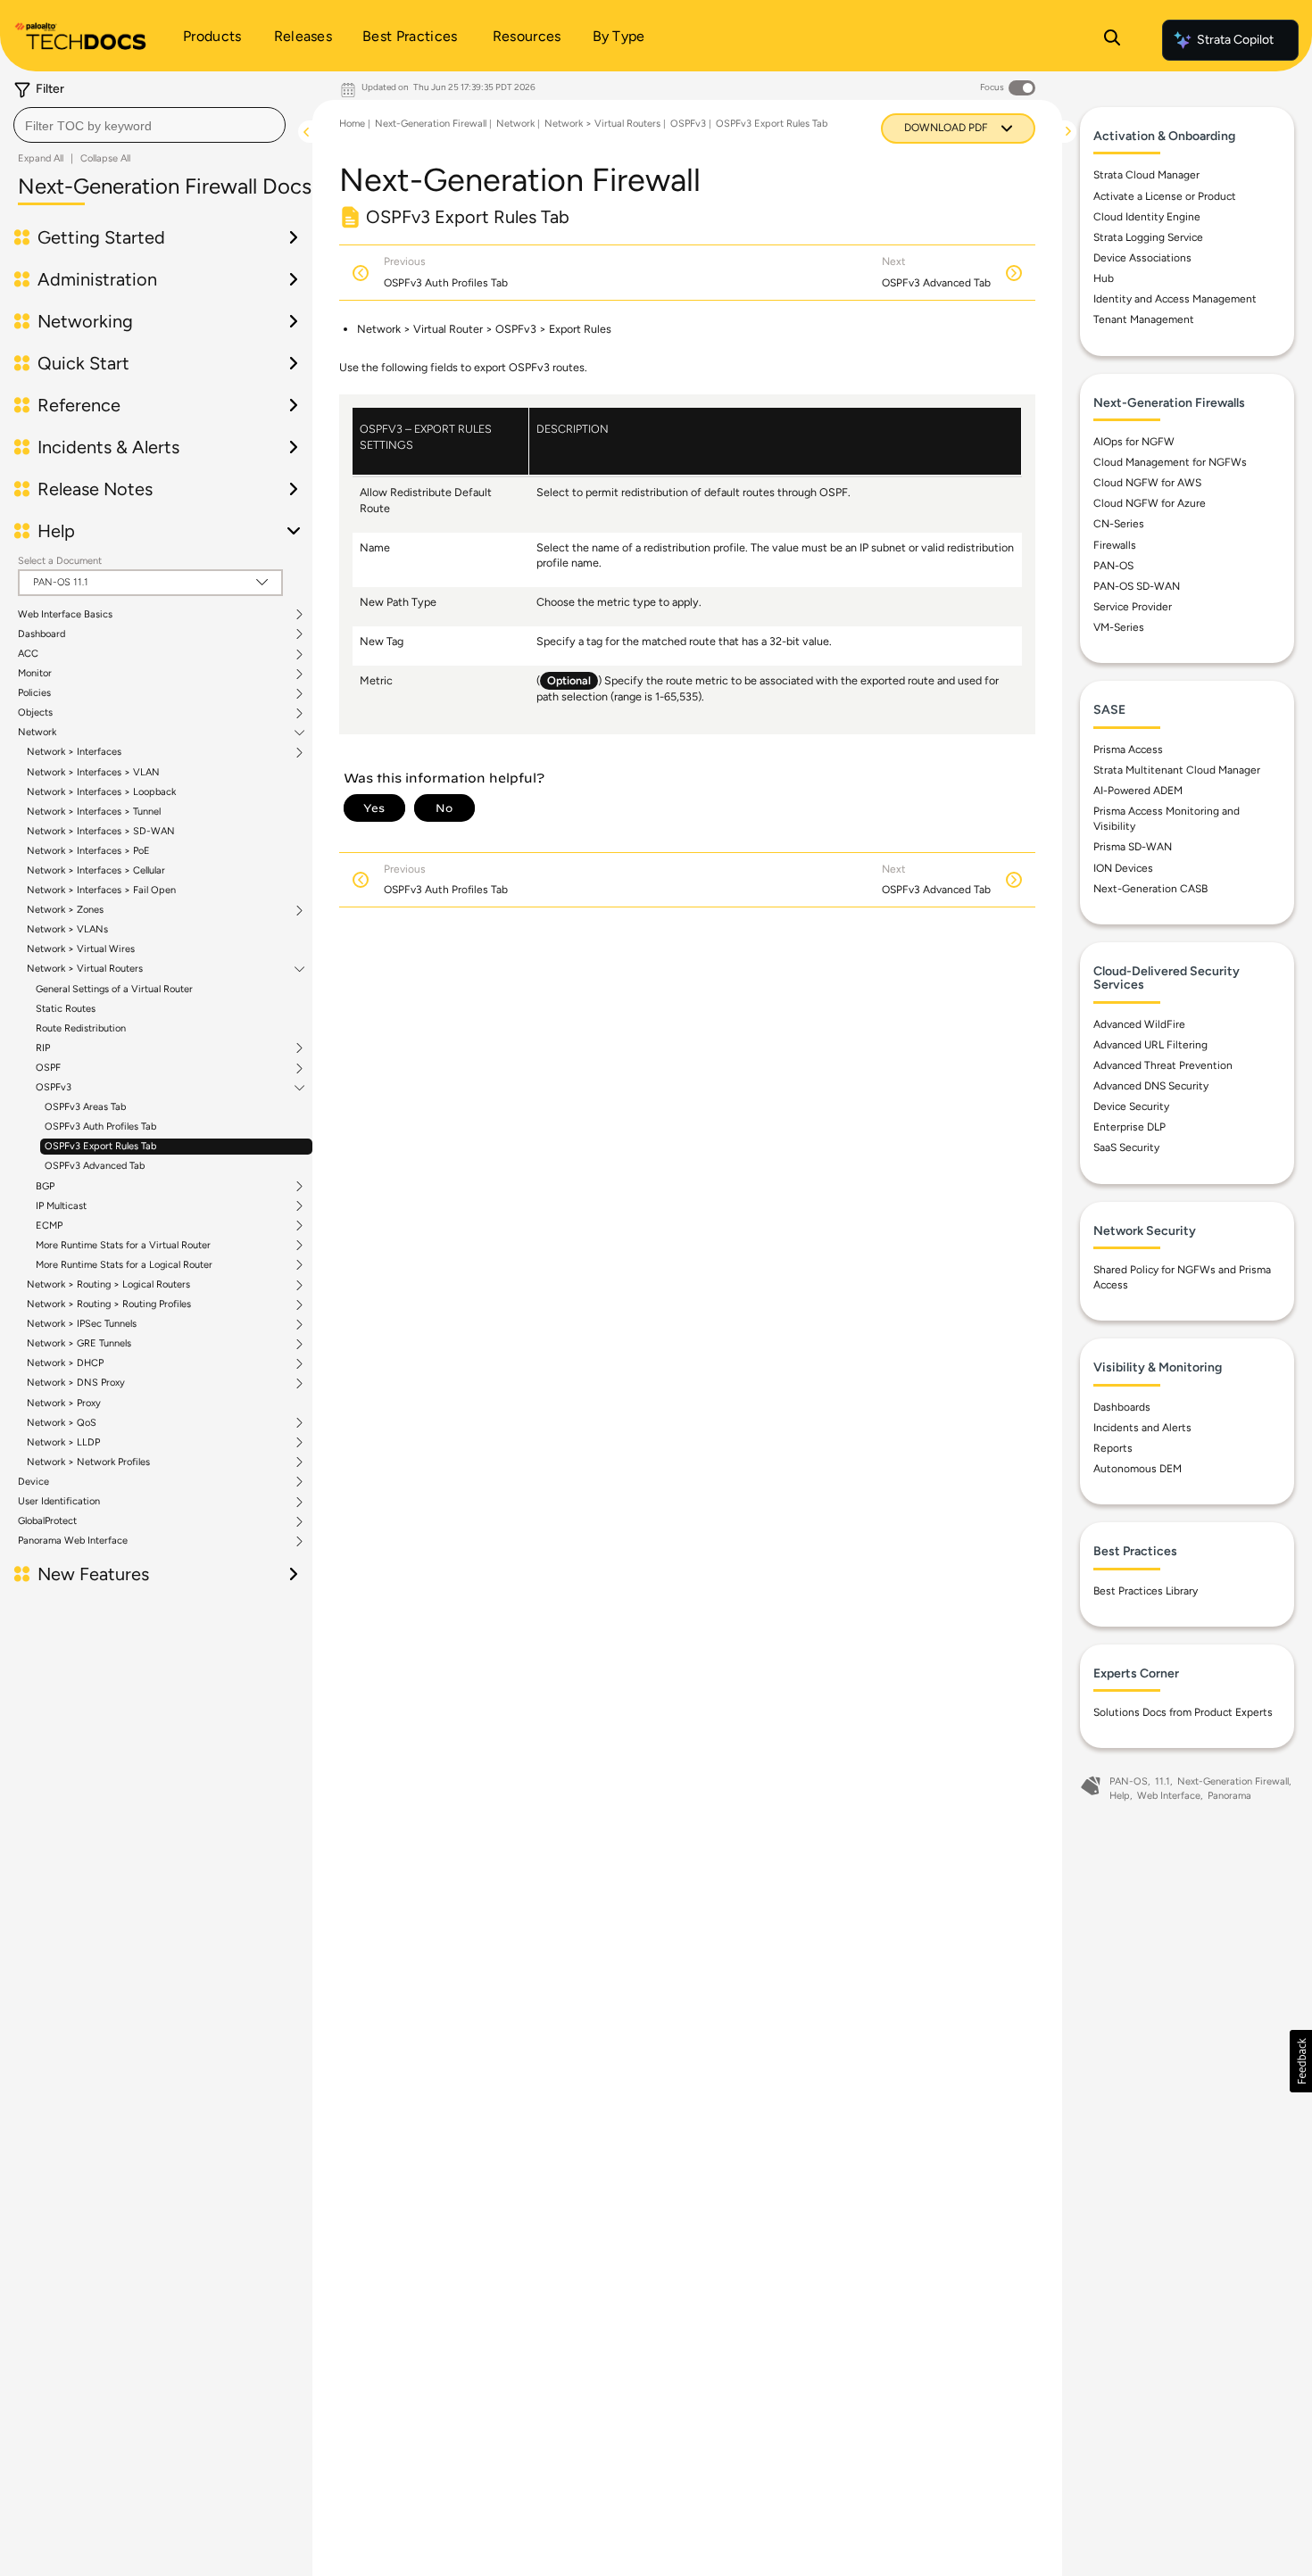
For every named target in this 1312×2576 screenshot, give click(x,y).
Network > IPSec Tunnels (82, 1324)
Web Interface (1169, 1796)
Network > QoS (62, 1423)
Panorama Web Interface (73, 1541)
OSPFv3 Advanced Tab (95, 1166)
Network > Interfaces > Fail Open (101, 890)
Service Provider (1133, 607)
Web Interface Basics (65, 615)
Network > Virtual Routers (85, 969)
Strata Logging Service (1148, 237)
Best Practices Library (1146, 1591)
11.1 (1163, 1781)
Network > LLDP (63, 1443)
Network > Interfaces (74, 752)
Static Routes (66, 1009)
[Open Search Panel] (1112, 40)
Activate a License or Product (1165, 196)
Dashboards (1122, 1407)
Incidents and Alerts (1142, 1428)
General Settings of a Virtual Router (114, 989)
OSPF (48, 1068)
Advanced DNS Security (1151, 1086)
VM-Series (1119, 627)
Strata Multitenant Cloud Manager (1177, 770)
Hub (1104, 278)
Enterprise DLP (1129, 1127)
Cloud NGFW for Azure (1150, 503)
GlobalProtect (47, 1521)
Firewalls (1115, 545)
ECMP (49, 1226)
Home (352, 124)
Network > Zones (65, 910)
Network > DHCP (65, 1363)
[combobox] (149, 125)
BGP (45, 1187)
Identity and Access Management (1175, 299)
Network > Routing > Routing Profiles (109, 1305)
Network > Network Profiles (88, 1462)
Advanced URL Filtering (1150, 1045)
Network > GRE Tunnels (79, 1344)
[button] (1301, 2061)
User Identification (59, 1502)
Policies (34, 693)
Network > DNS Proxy (76, 1383)
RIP (43, 1048)
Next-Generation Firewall (431, 124)
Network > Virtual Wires (81, 949)
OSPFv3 (54, 1088)
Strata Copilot (1235, 40)
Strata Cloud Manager (1146, 175)
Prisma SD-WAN (1133, 847)
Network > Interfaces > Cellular (96, 870)
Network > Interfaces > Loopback (101, 792)
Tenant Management (1144, 319)
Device (33, 1482)
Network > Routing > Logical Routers (108, 1285)
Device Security (1131, 1106)
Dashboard (42, 634)
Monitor (35, 674)
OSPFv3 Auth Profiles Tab (100, 1126)
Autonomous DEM (1138, 1469)
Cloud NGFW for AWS (1147, 483)
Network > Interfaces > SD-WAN (101, 831)
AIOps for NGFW (1134, 442)
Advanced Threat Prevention (1163, 1065)
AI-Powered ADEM (1138, 791)
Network (37, 733)
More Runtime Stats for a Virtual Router (123, 1246)
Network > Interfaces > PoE (88, 851)
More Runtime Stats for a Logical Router (124, 1265)
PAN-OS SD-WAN (1137, 586)
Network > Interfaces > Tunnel (94, 812)
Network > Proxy (64, 1403)
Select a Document (60, 561)
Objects (35, 713)
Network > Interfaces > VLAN (93, 772)
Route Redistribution (81, 1028)
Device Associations (1142, 258)
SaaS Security (1126, 1147)
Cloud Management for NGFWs (1170, 462)
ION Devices (1123, 868)
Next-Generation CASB (1150, 889)
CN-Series (1119, 524)
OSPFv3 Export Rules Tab (100, 1146)
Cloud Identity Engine (1147, 217)
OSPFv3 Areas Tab (85, 1107)
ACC (28, 654)
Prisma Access (1128, 750)
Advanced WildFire (1139, 1024)
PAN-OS (1113, 566)
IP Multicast (61, 1206)
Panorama (1229, 1796)
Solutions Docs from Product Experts (1183, 1712)
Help (1120, 1796)
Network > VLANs (67, 929)
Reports (1113, 1448)
